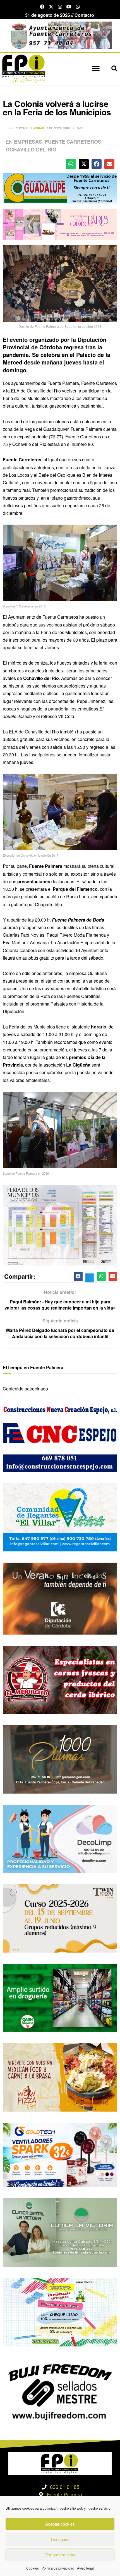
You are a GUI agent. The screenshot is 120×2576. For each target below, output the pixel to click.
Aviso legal (85, 2568)
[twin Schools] (60, 1918)
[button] (96, 69)
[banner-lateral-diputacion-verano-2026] (60, 1598)
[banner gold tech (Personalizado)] (60, 2154)
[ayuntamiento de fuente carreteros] (60, 35)
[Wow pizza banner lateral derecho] (60, 2077)
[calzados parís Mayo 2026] (60, 224)
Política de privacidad (58, 2568)
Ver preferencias (60, 2555)
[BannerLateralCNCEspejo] (60, 1437)
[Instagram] (60, 7)
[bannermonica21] (60, 1838)
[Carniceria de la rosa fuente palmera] (60, 1679)
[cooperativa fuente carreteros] (60, 187)
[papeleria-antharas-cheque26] (60, 2312)
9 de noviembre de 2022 (65, 128)
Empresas (28, 142)
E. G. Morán (35, 128)
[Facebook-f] (42, 7)
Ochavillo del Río (31, 149)
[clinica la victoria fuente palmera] (60, 2232)
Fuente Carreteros (73, 142)
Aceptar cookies (60, 2524)
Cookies (33, 2568)
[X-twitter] (51, 7)
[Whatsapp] (78, 7)
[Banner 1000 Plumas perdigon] (60, 1759)
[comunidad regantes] (60, 1517)
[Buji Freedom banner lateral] (60, 2391)
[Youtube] (69, 7)
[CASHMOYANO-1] (60, 1997)
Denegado (60, 2539)
